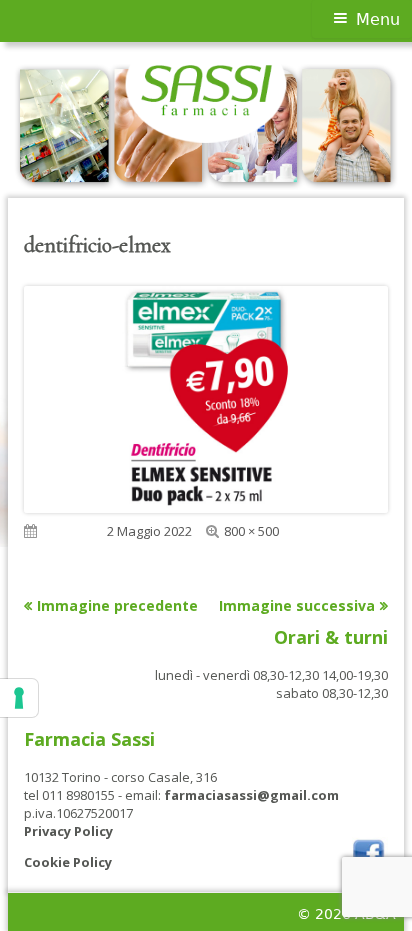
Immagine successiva (297, 605)
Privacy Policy (68, 831)
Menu (378, 19)
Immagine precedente (117, 605)
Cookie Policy (68, 862)
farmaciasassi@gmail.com (251, 795)
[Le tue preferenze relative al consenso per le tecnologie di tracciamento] (19, 698)
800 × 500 (251, 531)
